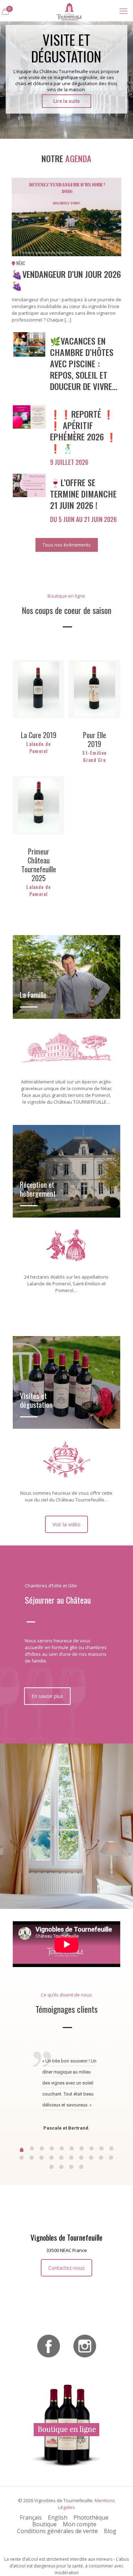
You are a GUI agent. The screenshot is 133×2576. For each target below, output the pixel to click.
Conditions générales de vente (57, 2531)
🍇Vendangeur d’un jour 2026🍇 (66, 280)
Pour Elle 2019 (95, 739)
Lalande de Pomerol (38, 747)
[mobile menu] (123, 11)
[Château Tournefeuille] (69, 11)
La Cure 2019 (39, 735)
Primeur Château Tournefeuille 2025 (39, 865)
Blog (110, 2531)
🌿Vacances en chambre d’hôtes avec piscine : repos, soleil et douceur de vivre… (84, 363)
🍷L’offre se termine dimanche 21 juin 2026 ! (83, 494)
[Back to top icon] (118, 2561)
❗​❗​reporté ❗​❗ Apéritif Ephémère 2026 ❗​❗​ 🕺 (83, 431)
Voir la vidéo (66, 1524)
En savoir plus (47, 1696)
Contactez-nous (66, 2268)
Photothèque (91, 2517)
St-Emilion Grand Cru (94, 756)
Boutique (45, 2524)
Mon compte (80, 2524)
